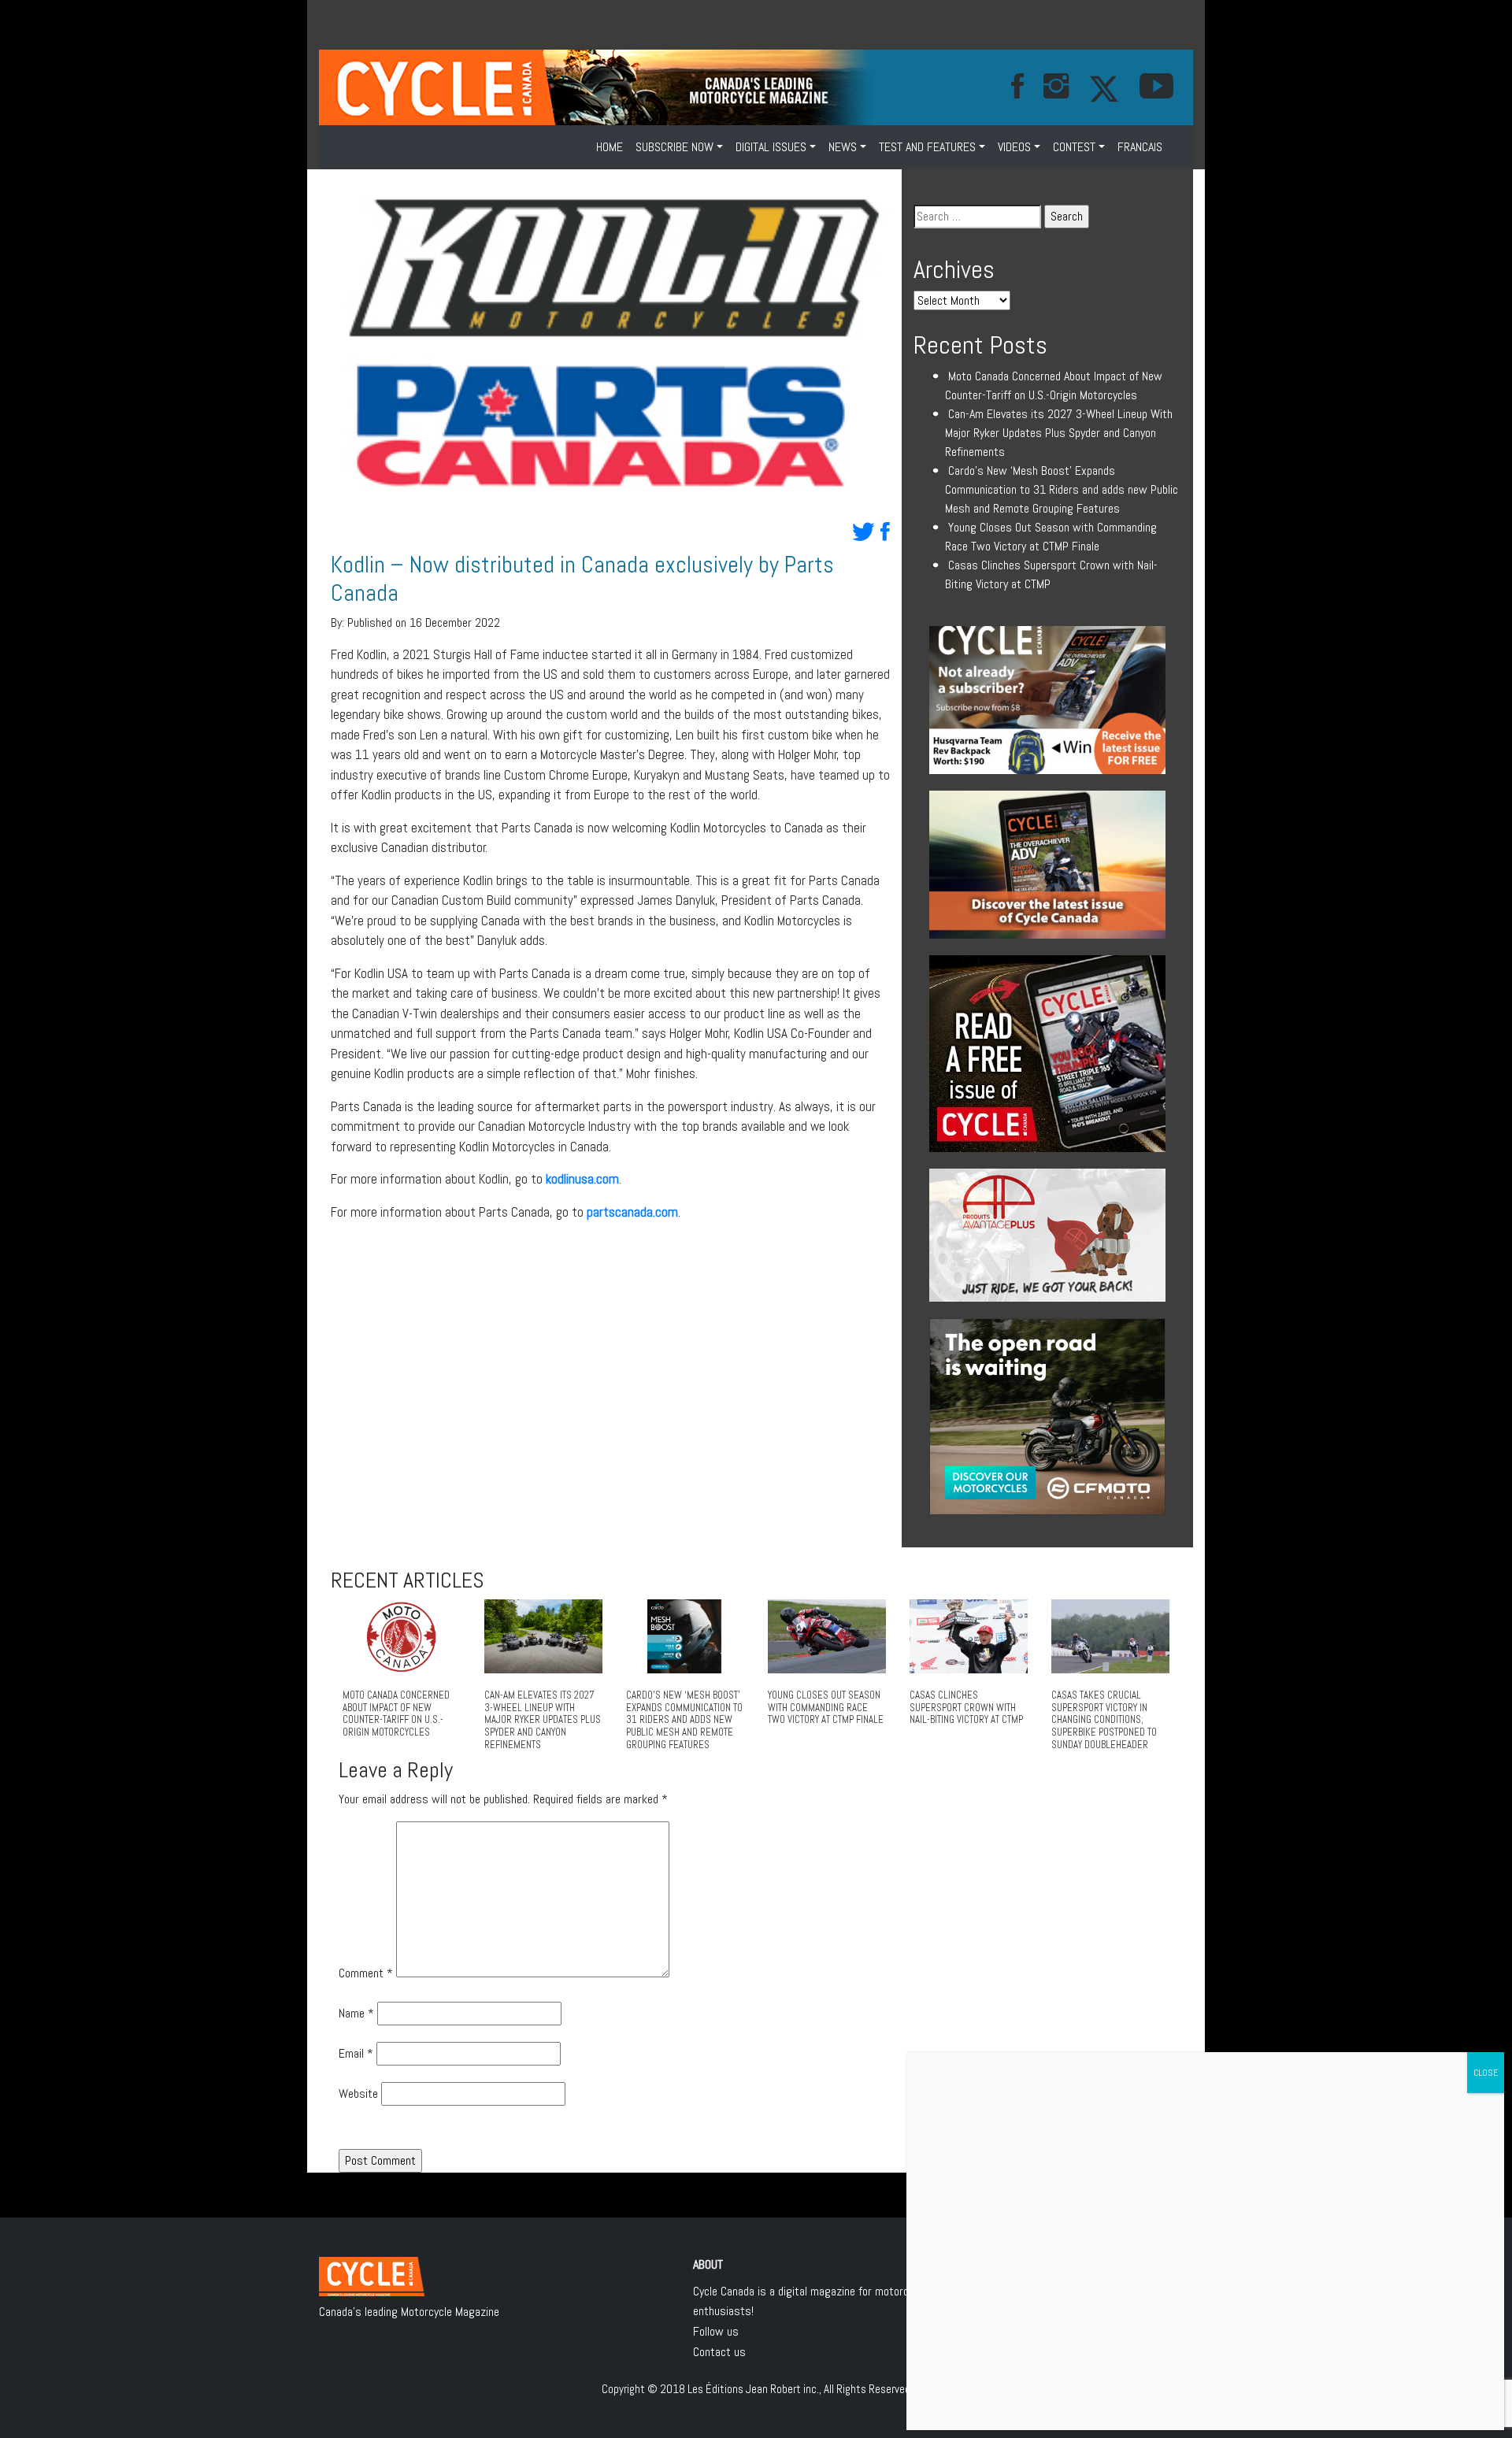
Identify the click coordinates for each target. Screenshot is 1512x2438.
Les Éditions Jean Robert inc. (753, 2389)
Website (358, 2093)
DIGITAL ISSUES (771, 147)
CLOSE (1486, 2073)
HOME (610, 147)
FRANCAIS (1140, 147)
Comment (366, 1973)
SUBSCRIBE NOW (674, 147)
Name (356, 2013)
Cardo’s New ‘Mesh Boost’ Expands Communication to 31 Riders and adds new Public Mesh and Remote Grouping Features (1062, 489)
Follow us (716, 2331)
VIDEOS (1014, 147)
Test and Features (927, 147)
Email (356, 2053)
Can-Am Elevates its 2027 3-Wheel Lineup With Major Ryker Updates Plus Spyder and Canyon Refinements (1059, 433)
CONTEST (1074, 147)
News (843, 147)
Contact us (719, 2352)
